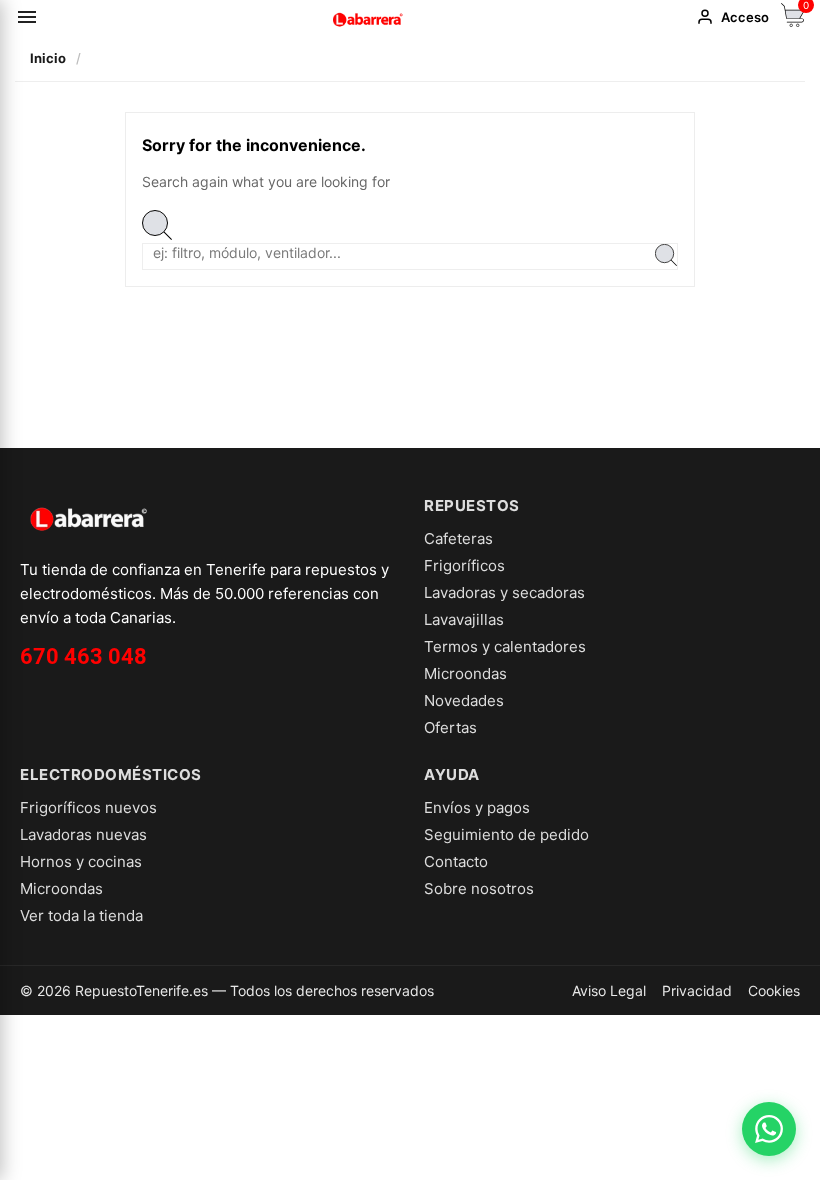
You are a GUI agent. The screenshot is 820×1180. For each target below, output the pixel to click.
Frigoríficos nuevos (88, 807)
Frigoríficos (464, 565)
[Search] (666, 256)
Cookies (774, 990)
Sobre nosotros (479, 888)
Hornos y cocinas (81, 861)
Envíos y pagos (477, 807)
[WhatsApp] (769, 1129)
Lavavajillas (464, 619)
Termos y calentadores (505, 646)
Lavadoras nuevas (83, 834)
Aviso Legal (609, 990)
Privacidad (697, 990)
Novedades (464, 700)
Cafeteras (458, 538)
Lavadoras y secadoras (504, 592)
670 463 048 (83, 656)
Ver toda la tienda (81, 915)
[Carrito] (793, 21)
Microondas (465, 673)
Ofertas (450, 727)
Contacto (456, 861)
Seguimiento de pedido (506, 834)
